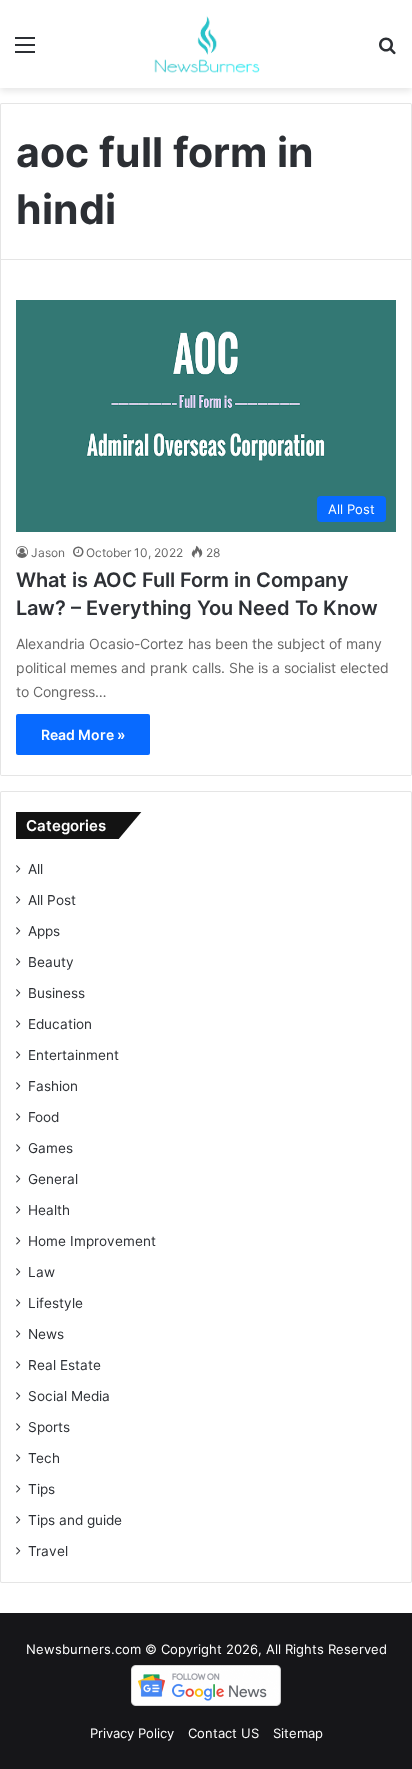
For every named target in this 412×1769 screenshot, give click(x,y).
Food (43, 1117)
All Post (52, 900)
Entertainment (73, 1055)
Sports (49, 1427)
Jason (48, 552)
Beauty (51, 962)
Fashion (53, 1086)
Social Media (69, 1396)
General (53, 1179)
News (46, 1334)
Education (60, 1024)
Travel (48, 1551)
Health (49, 1210)
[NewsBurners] (206, 44)
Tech (44, 1458)
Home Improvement (92, 1241)
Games (50, 1148)
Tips (41, 1489)
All (35, 869)
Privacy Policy (132, 1733)
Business (56, 993)
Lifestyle (55, 1303)
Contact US (223, 1733)
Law (41, 1272)
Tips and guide (75, 1520)
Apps (44, 931)
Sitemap (298, 1733)
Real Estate (64, 1365)
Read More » (83, 734)
